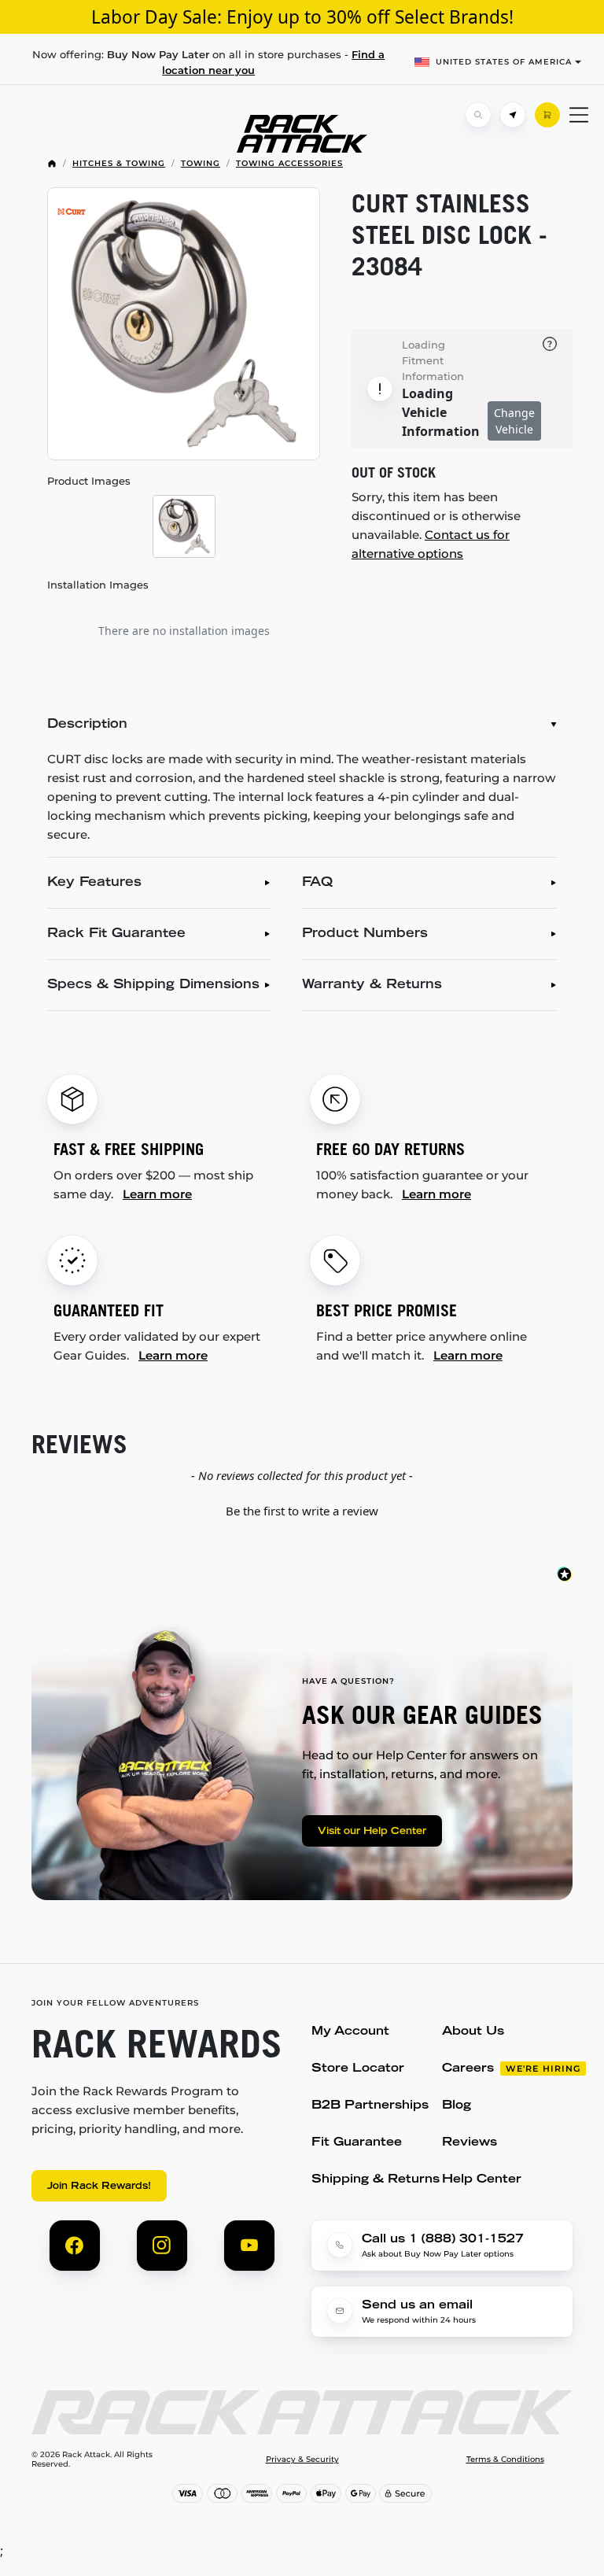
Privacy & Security (302, 2460)
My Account (350, 2032)
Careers (468, 2069)
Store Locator (358, 2069)
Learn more (157, 1194)
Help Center (482, 2180)
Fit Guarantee (357, 2143)
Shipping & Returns (376, 2180)
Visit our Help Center (372, 1832)
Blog (457, 2106)
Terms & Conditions (505, 2460)
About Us (473, 2032)
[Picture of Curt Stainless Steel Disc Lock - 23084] (184, 324)
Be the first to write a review (302, 1511)
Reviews (470, 2143)
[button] (302, 1509)
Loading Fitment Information (433, 360)
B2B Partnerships (370, 2106)
